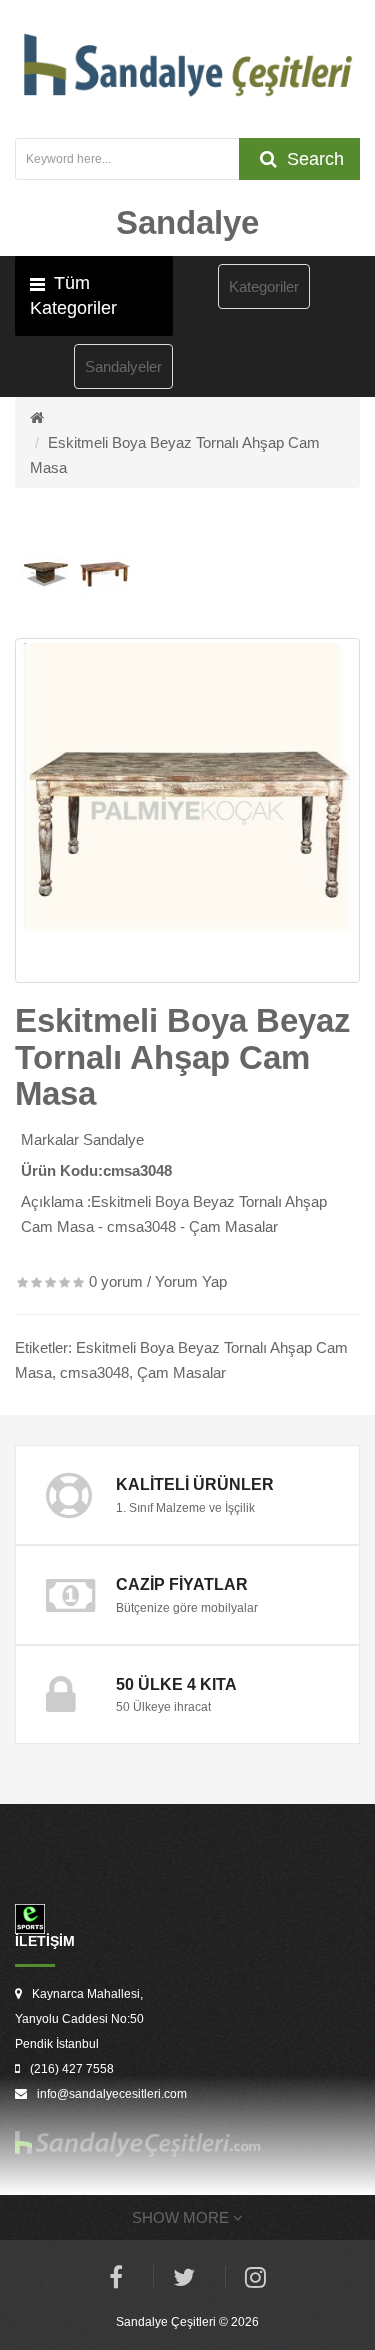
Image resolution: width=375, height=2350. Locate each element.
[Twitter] (184, 2280)
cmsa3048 (94, 1372)
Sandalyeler (123, 366)
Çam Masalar (181, 1372)
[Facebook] (116, 2280)
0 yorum (116, 1281)
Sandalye (113, 1139)
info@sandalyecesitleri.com (112, 2094)
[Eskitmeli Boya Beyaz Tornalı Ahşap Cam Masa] (187, 810)
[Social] (255, 2280)
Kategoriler (264, 286)
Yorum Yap (191, 1281)
